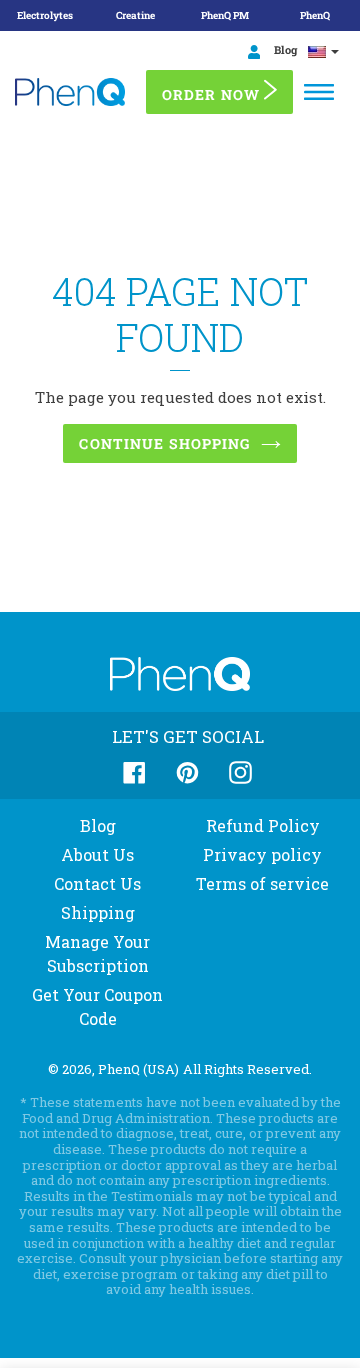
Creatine (135, 15)
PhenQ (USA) (138, 1069)
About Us (97, 854)
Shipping (98, 912)
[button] (1, 1361)
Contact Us (97, 883)
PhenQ (315, 15)
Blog (284, 49)
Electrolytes (45, 15)
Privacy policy (262, 854)
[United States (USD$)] (323, 51)
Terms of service (262, 883)
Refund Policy (263, 825)
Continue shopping (164, 443)
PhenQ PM (225, 15)
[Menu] (319, 92)
